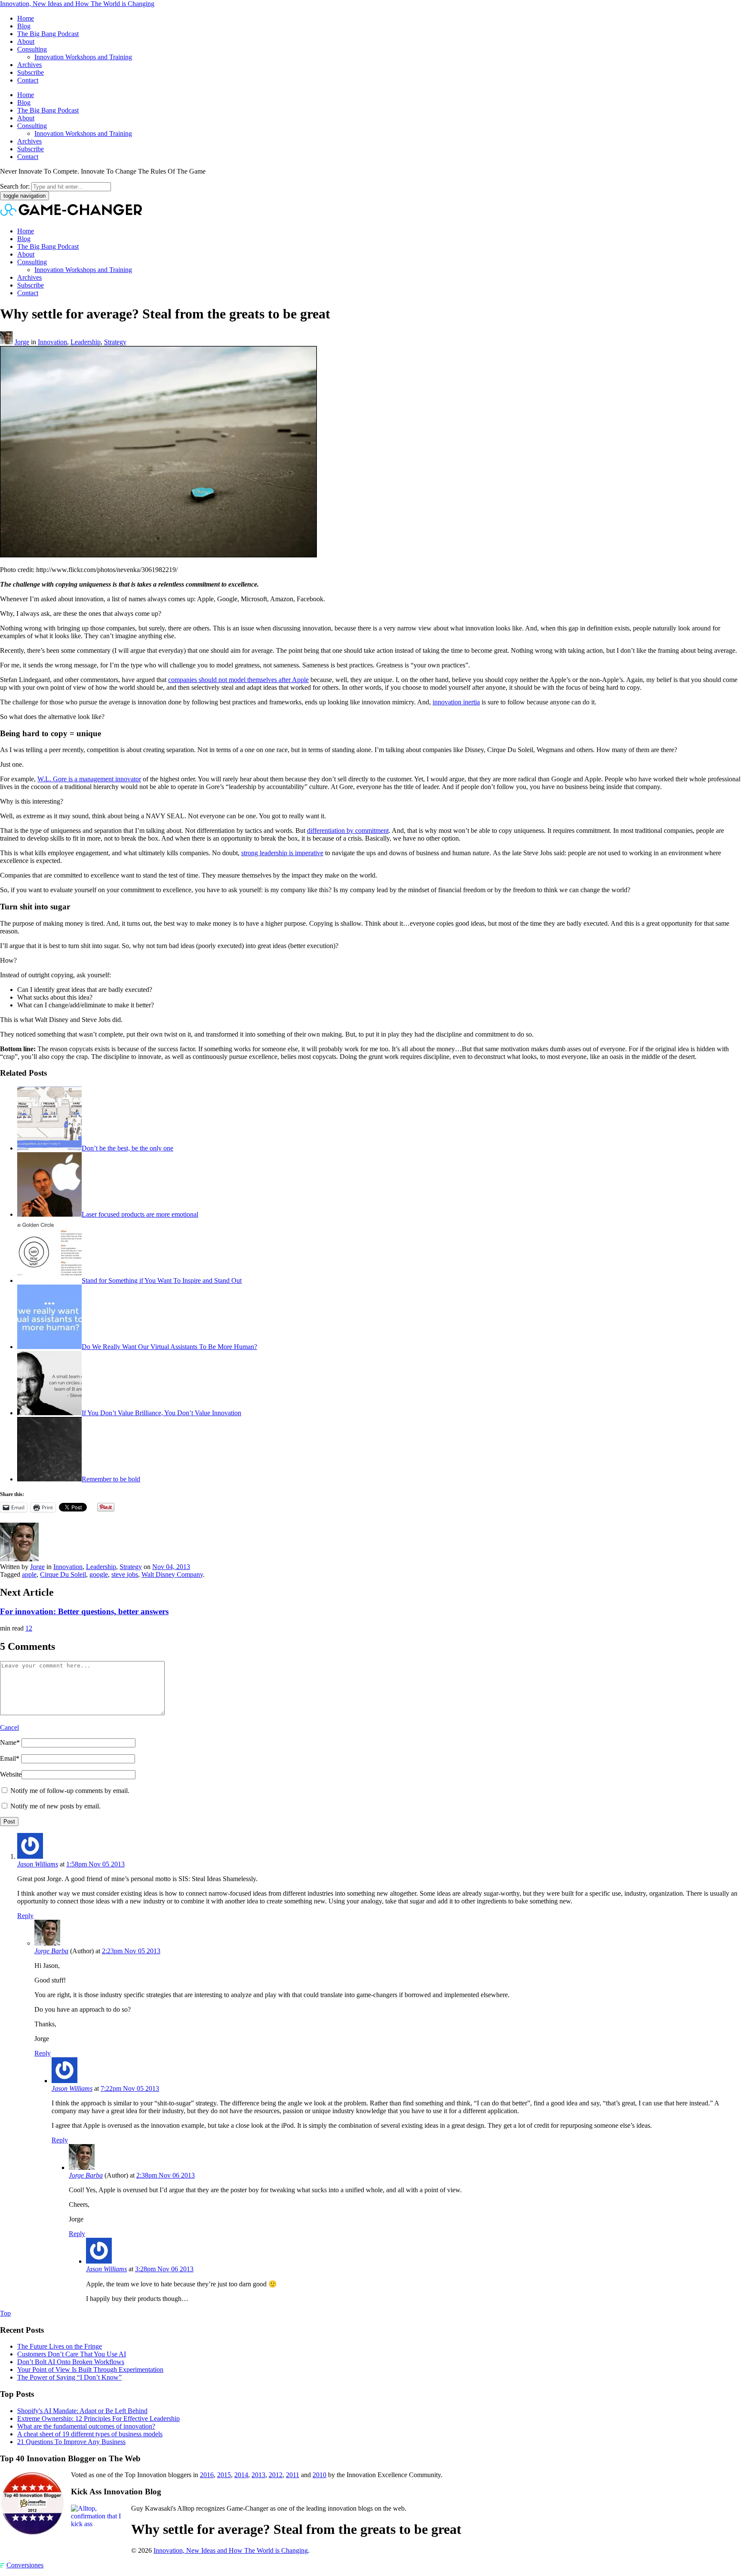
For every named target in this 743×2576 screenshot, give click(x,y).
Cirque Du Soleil (63, 1574)
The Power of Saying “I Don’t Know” (69, 2377)
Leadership (86, 342)
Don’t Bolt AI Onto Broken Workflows (71, 2362)
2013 (258, 2475)
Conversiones (25, 2565)
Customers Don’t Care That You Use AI (72, 2354)
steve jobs (125, 1574)
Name (10, 1742)
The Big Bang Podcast (48, 34)
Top (5, 2313)
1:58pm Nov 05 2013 (95, 1864)
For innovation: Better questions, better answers (84, 1611)
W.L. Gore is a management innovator (89, 779)
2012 (276, 2475)
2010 (319, 2475)
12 (29, 1628)
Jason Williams (38, 1864)
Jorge (22, 342)
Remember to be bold (111, 1479)
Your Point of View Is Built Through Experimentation (90, 2369)
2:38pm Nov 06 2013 (166, 2175)
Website (11, 1774)
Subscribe (31, 72)
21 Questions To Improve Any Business (71, 2442)
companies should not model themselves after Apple (238, 680)
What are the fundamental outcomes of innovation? (86, 2426)
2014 (241, 2475)
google (99, 1574)
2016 (207, 2475)
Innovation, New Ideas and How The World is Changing (77, 4)
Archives (29, 65)
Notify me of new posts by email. (55, 1806)
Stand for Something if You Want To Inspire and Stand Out (162, 1280)
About (26, 41)
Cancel (9, 1727)
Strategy (115, 342)
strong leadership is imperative (282, 853)
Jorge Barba (51, 1951)
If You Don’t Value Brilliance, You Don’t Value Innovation (161, 1413)
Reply (25, 1916)
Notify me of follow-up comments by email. (70, 1791)
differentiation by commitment (348, 831)
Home (26, 18)
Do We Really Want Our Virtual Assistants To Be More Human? (169, 1347)
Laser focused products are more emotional (140, 1214)
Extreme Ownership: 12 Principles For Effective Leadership (98, 2418)
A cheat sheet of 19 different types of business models (90, 2434)
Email (10, 1758)
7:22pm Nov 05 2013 (130, 2088)
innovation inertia (456, 702)
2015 (224, 2475)
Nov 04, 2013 (171, 1567)
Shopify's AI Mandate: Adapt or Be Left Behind (82, 2411)
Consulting (32, 49)
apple (29, 1574)
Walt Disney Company (172, 1574)
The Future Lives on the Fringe (60, 2346)
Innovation (52, 342)
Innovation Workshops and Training (83, 57)
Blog (24, 26)
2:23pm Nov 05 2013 (131, 1951)
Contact (28, 80)
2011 (293, 2475)
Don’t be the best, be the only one (127, 1148)
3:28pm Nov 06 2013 (164, 2269)
